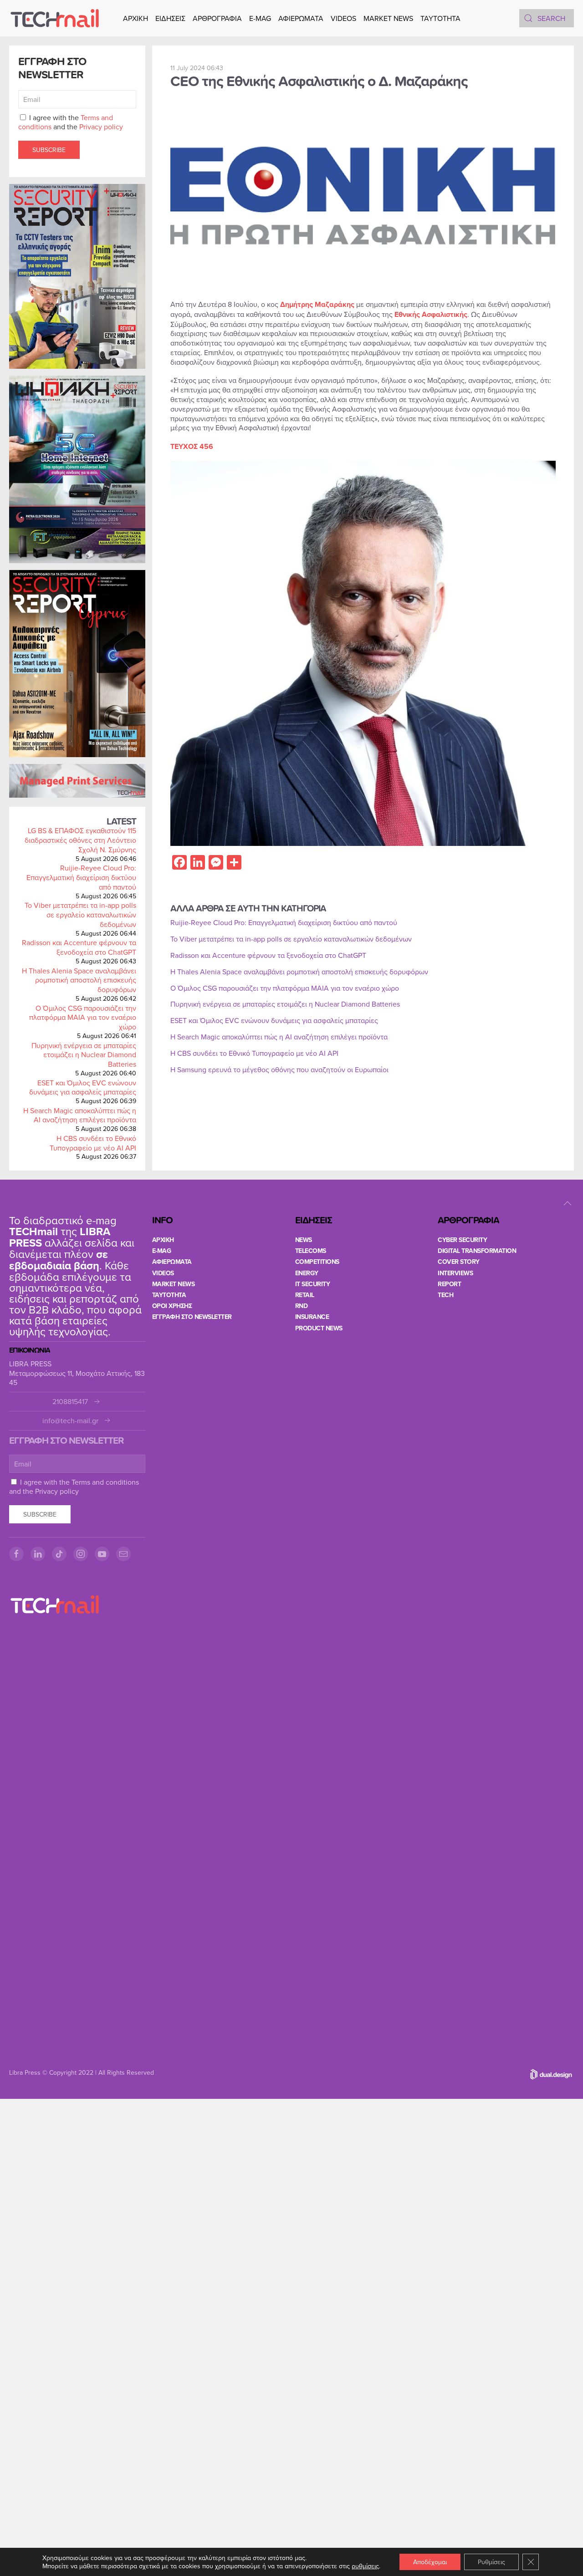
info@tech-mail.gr (70, 1421)
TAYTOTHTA (169, 1295)
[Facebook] (16, 1554)
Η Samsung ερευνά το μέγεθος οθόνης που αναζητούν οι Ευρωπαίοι (279, 1069)
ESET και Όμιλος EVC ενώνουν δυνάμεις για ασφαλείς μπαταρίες (83, 1087)
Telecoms (311, 1251)
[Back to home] (55, 18)
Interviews (455, 1273)
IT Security (313, 1284)
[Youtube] (102, 1554)
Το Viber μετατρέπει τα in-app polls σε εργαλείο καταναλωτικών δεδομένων (80, 915)
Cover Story (459, 1262)
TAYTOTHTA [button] (440, 18)
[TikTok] (59, 1554)
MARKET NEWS (388, 18)
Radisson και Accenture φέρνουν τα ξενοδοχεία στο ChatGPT (79, 947)
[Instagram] (81, 1554)
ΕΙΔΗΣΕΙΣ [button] (170, 18)
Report (449, 1284)
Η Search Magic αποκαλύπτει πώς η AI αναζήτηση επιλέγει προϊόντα (80, 1115)
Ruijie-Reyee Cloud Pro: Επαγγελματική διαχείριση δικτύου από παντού (81, 877)
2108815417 (70, 1402)
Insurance (312, 1317)
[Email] (123, 1554)
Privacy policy (101, 127)
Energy (307, 1273)
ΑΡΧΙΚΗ (136, 18)
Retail (305, 1295)
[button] (568, 1203)
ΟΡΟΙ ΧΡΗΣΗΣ (172, 1306)
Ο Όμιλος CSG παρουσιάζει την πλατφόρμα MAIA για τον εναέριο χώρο (83, 1018)
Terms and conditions (105, 1482)
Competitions (317, 1262)
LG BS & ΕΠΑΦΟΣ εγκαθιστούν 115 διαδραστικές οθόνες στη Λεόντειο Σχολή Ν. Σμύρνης (80, 840)
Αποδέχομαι (430, 2562)
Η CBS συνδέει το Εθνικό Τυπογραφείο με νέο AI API (93, 1143)
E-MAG (260, 18)
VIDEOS (343, 18)
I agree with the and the (71, 122)
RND (302, 1306)
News (304, 1240)
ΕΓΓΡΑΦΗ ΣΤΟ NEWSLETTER (192, 1317)
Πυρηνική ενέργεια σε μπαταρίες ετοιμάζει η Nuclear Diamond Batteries (84, 1055)
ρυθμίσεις (365, 2566)
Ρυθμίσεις (491, 2562)
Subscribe (49, 150)
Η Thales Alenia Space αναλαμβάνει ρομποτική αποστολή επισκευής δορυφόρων (79, 980)
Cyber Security (462, 1240)
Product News (319, 1328)
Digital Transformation (477, 1251)
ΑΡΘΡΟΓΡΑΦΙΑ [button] (217, 18)
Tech (445, 1295)
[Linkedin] (38, 1554)
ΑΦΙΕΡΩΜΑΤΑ (301, 18)
